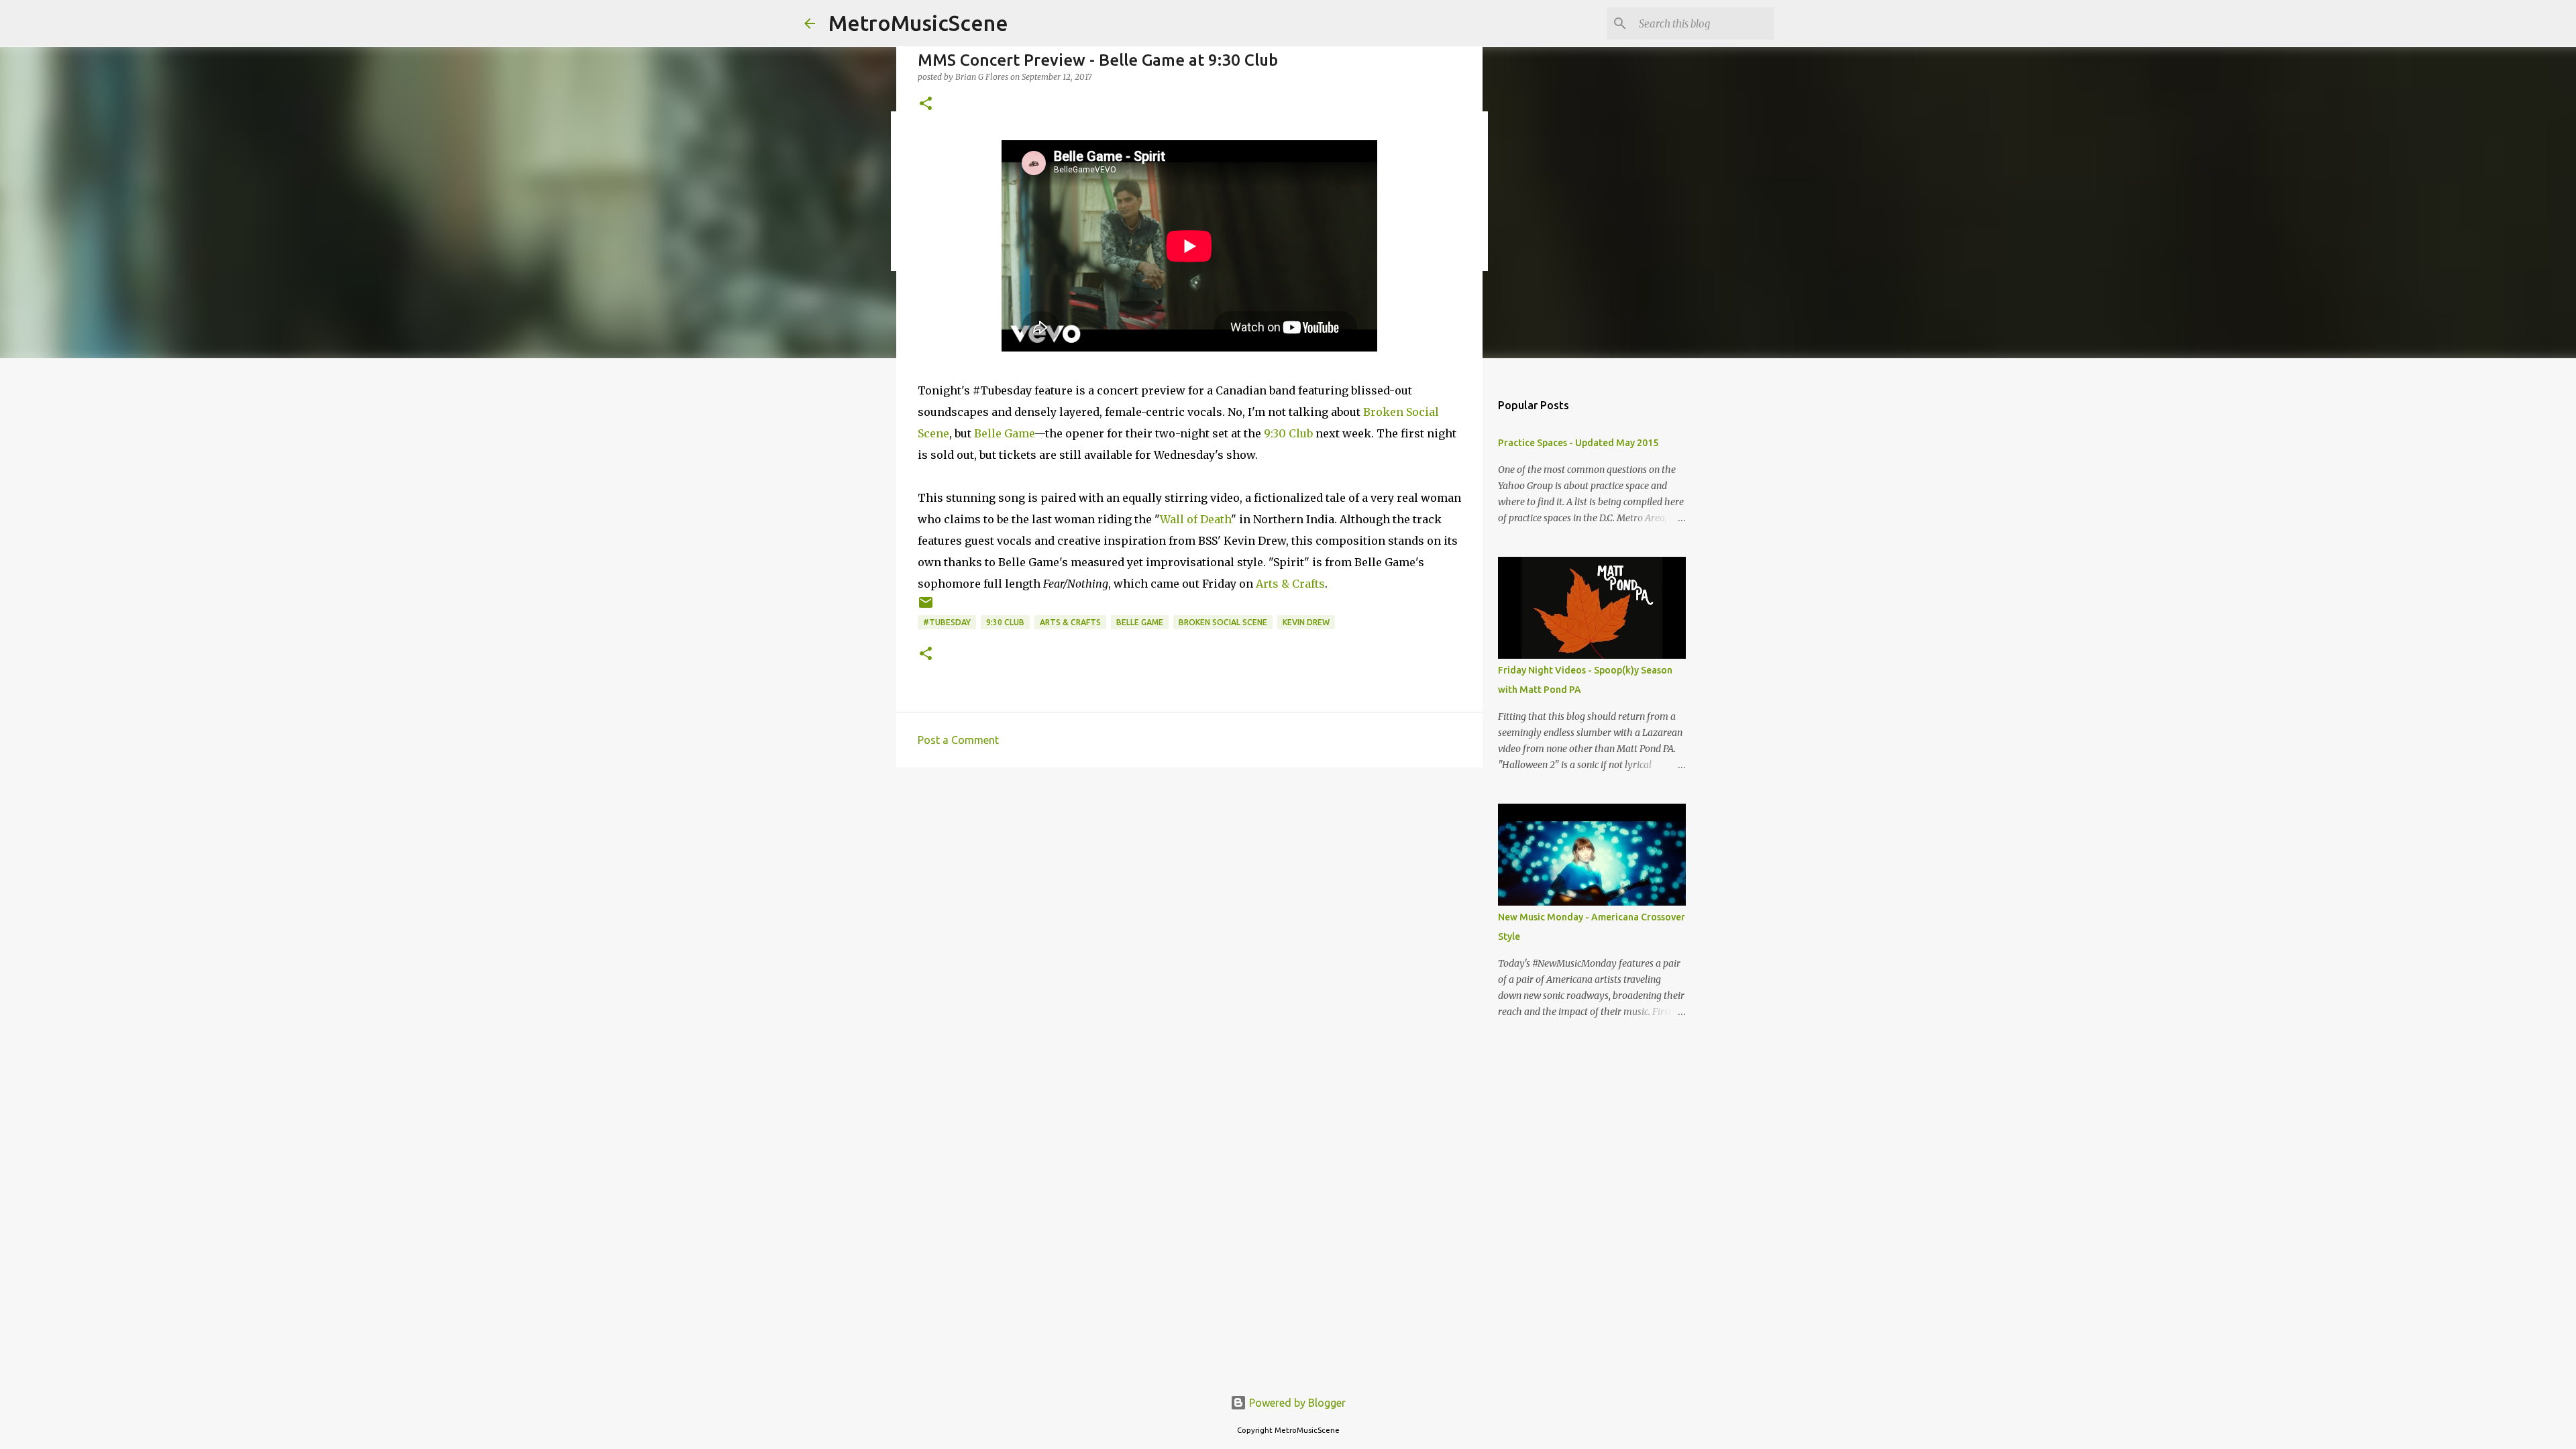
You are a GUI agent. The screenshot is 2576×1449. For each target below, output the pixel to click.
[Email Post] (926, 607)
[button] (926, 104)
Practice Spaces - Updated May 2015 (1578, 443)
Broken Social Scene (1223, 622)
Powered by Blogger (1296, 1403)
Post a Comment (958, 740)
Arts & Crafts (1290, 584)
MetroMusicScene (918, 23)
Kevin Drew (1306, 622)
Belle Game (1004, 433)
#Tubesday (947, 622)
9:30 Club (1288, 433)
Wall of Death (1195, 519)
